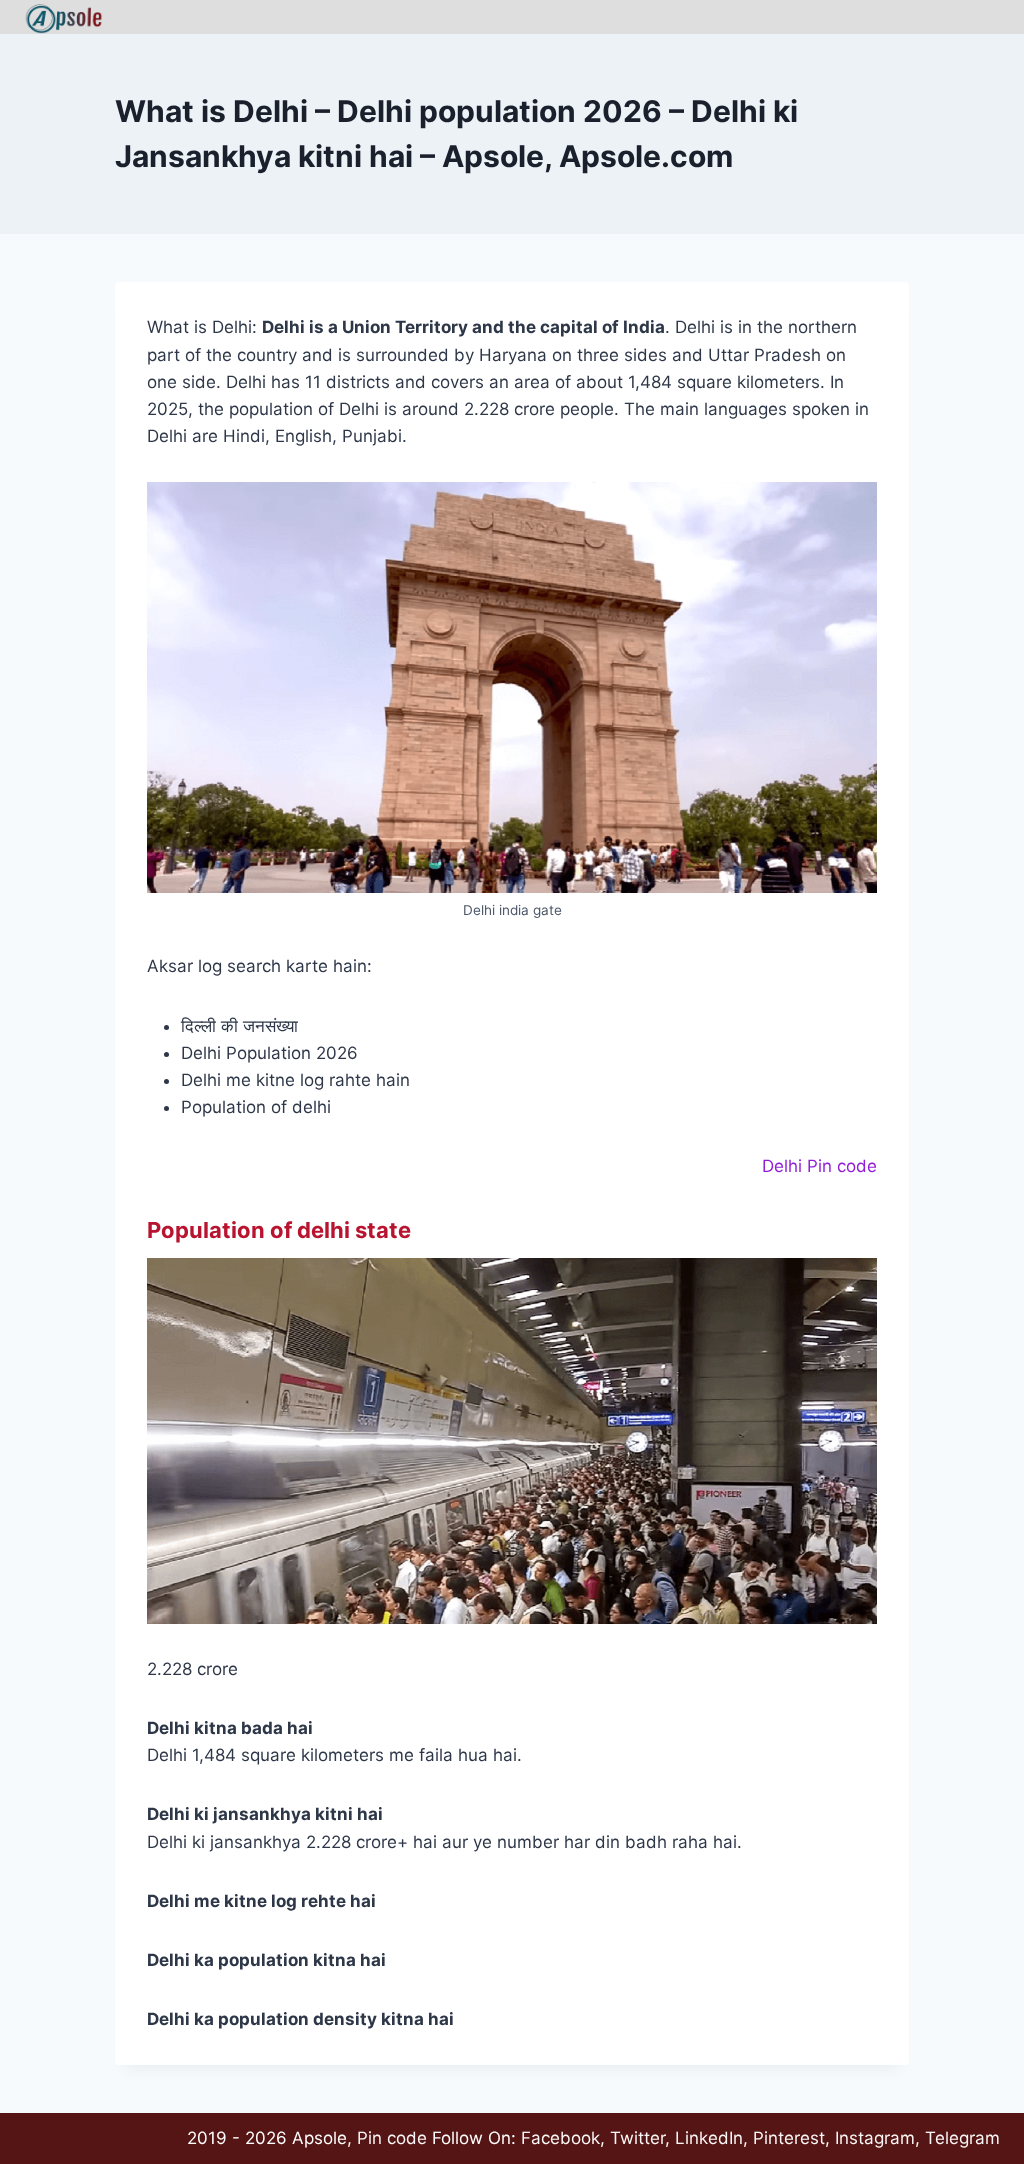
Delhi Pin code (819, 1166)
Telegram (962, 2138)
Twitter (637, 2138)
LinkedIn (709, 2138)
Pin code (392, 2138)
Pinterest (789, 2138)
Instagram (875, 2138)
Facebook (560, 2138)
